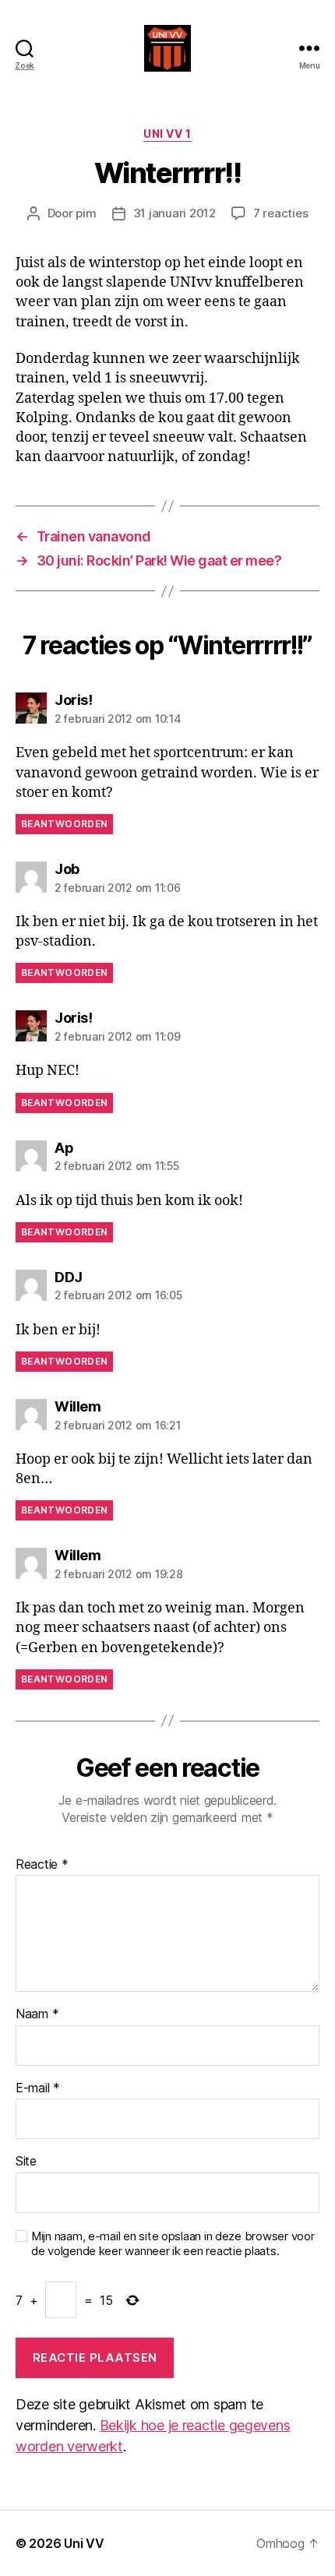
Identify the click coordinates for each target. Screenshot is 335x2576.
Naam (37, 2014)
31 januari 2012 (175, 213)
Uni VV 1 (167, 134)
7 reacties (280, 213)
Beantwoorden (64, 824)
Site (26, 2162)
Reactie (42, 1865)
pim (86, 213)
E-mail (38, 2088)
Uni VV (84, 2543)
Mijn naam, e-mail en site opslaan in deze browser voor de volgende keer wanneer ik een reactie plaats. (173, 2244)
